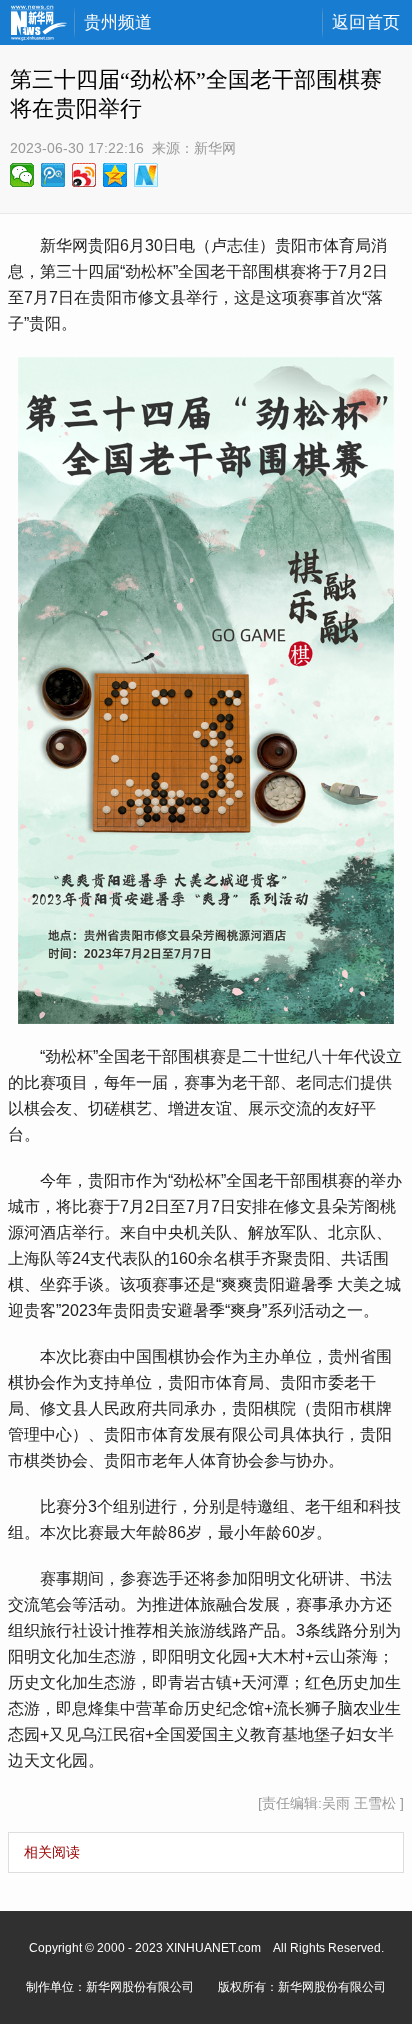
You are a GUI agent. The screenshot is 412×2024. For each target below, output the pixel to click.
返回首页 (366, 22)
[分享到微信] (22, 175)
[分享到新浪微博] (84, 175)
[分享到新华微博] (146, 175)
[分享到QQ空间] (115, 175)
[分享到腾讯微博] (53, 175)
